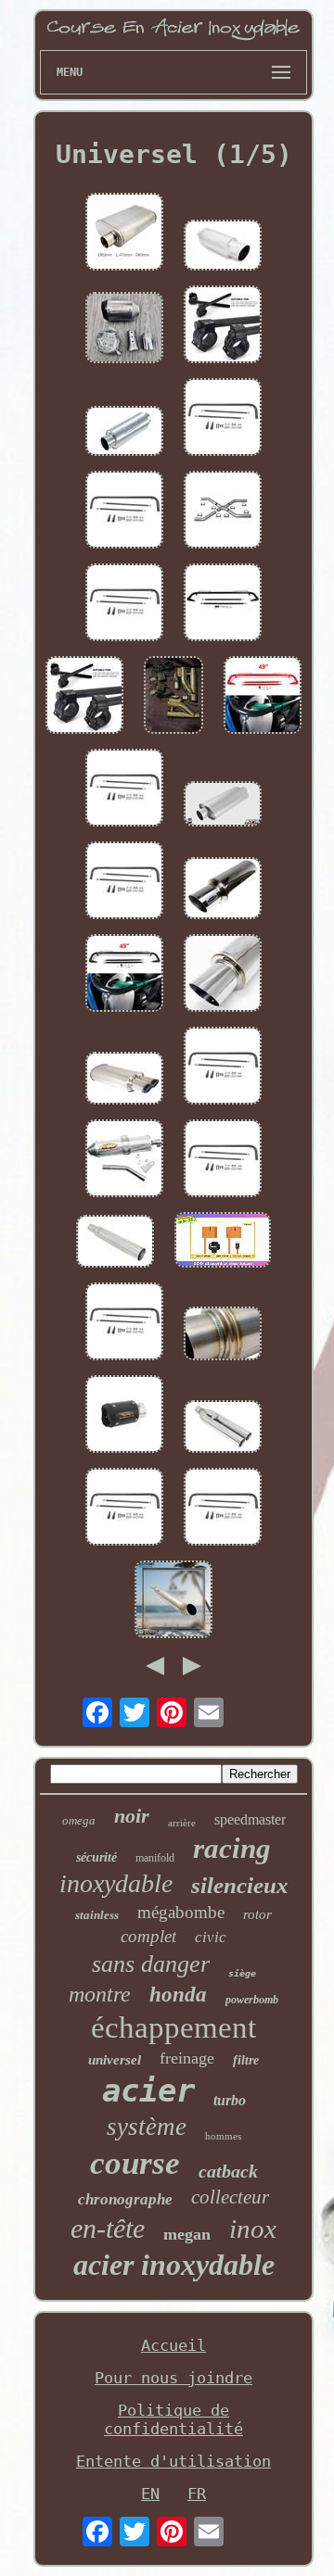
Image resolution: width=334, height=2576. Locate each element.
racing (232, 1848)
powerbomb (252, 2000)
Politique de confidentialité (173, 2419)
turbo (230, 2100)
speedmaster (250, 1819)
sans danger (151, 1964)
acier (148, 2090)
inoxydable (116, 1883)
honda (178, 1995)
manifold (155, 1858)
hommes (223, 2136)
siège (242, 1973)
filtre (246, 2060)
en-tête (108, 2228)
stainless (97, 1915)
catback (228, 2171)
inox (253, 2229)
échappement (173, 2027)
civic (211, 1937)
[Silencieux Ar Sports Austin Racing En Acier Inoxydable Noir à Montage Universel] (124, 1416)
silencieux (240, 1885)
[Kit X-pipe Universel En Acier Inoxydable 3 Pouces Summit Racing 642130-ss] (223, 511)
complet (148, 1936)
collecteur (230, 2197)
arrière (182, 1823)
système (147, 2127)
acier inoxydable (174, 2265)
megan (187, 2234)
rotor (257, 1914)
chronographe (125, 2199)
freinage (187, 2058)
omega (79, 1820)
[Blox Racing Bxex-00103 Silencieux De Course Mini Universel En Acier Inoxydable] (223, 1335)
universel (115, 2060)
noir (132, 1816)
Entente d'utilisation (173, 2461)
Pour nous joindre (173, 2378)
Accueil (173, 2345)
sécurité (96, 1857)
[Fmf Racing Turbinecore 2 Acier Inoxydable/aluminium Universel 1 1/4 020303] (124, 1160)
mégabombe (181, 1912)
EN (150, 2494)
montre (100, 1994)
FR (197, 2494)
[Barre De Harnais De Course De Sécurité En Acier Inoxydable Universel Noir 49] (124, 975)
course (135, 2163)
